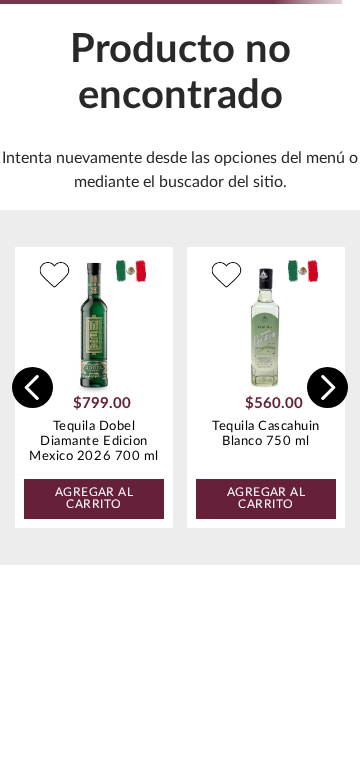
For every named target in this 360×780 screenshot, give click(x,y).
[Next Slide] (327, 387)
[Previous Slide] (32, 387)
